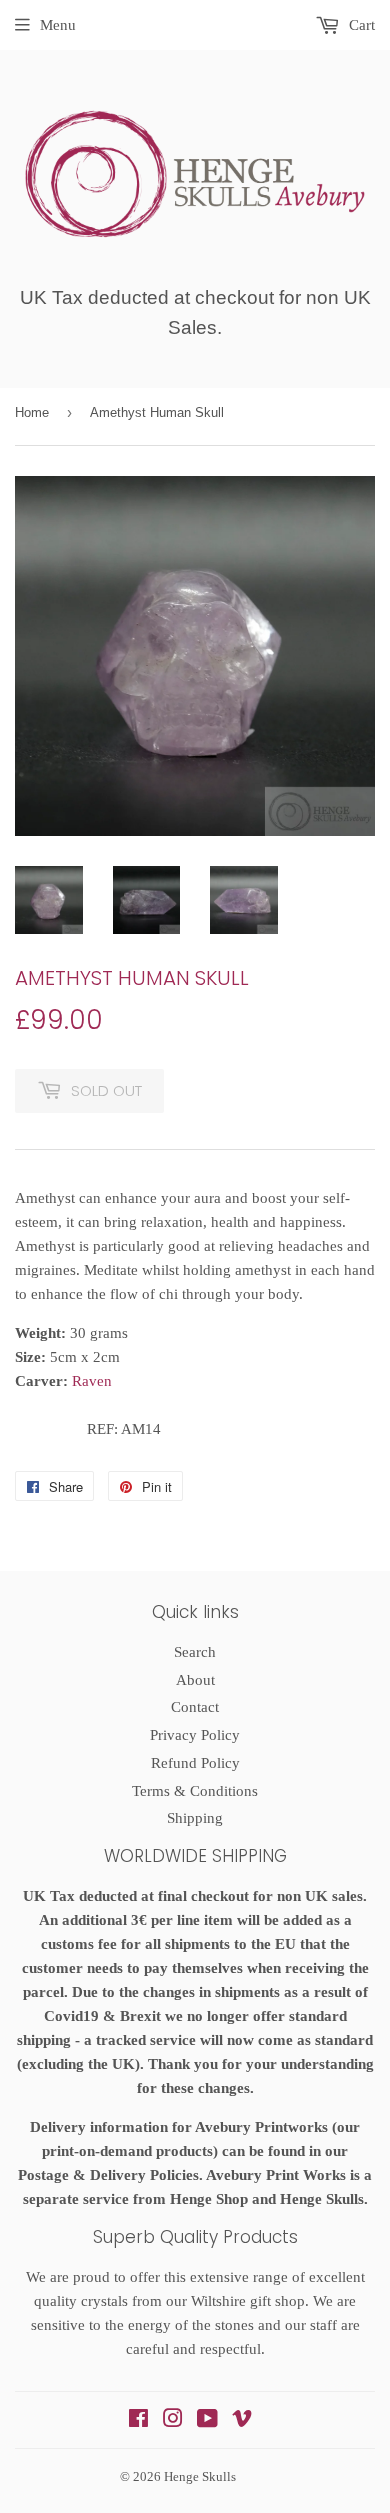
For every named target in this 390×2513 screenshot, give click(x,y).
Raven (92, 1381)
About (195, 1680)
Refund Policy (195, 1763)
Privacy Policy (195, 1735)
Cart (360, 25)
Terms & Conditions (195, 1791)
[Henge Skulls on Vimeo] (242, 2421)
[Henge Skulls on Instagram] (173, 2421)
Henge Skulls (200, 2476)
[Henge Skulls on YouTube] (207, 2421)
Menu (58, 25)
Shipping (195, 1818)
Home (32, 412)
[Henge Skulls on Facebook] (138, 2421)
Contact (195, 1707)
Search (195, 1652)
